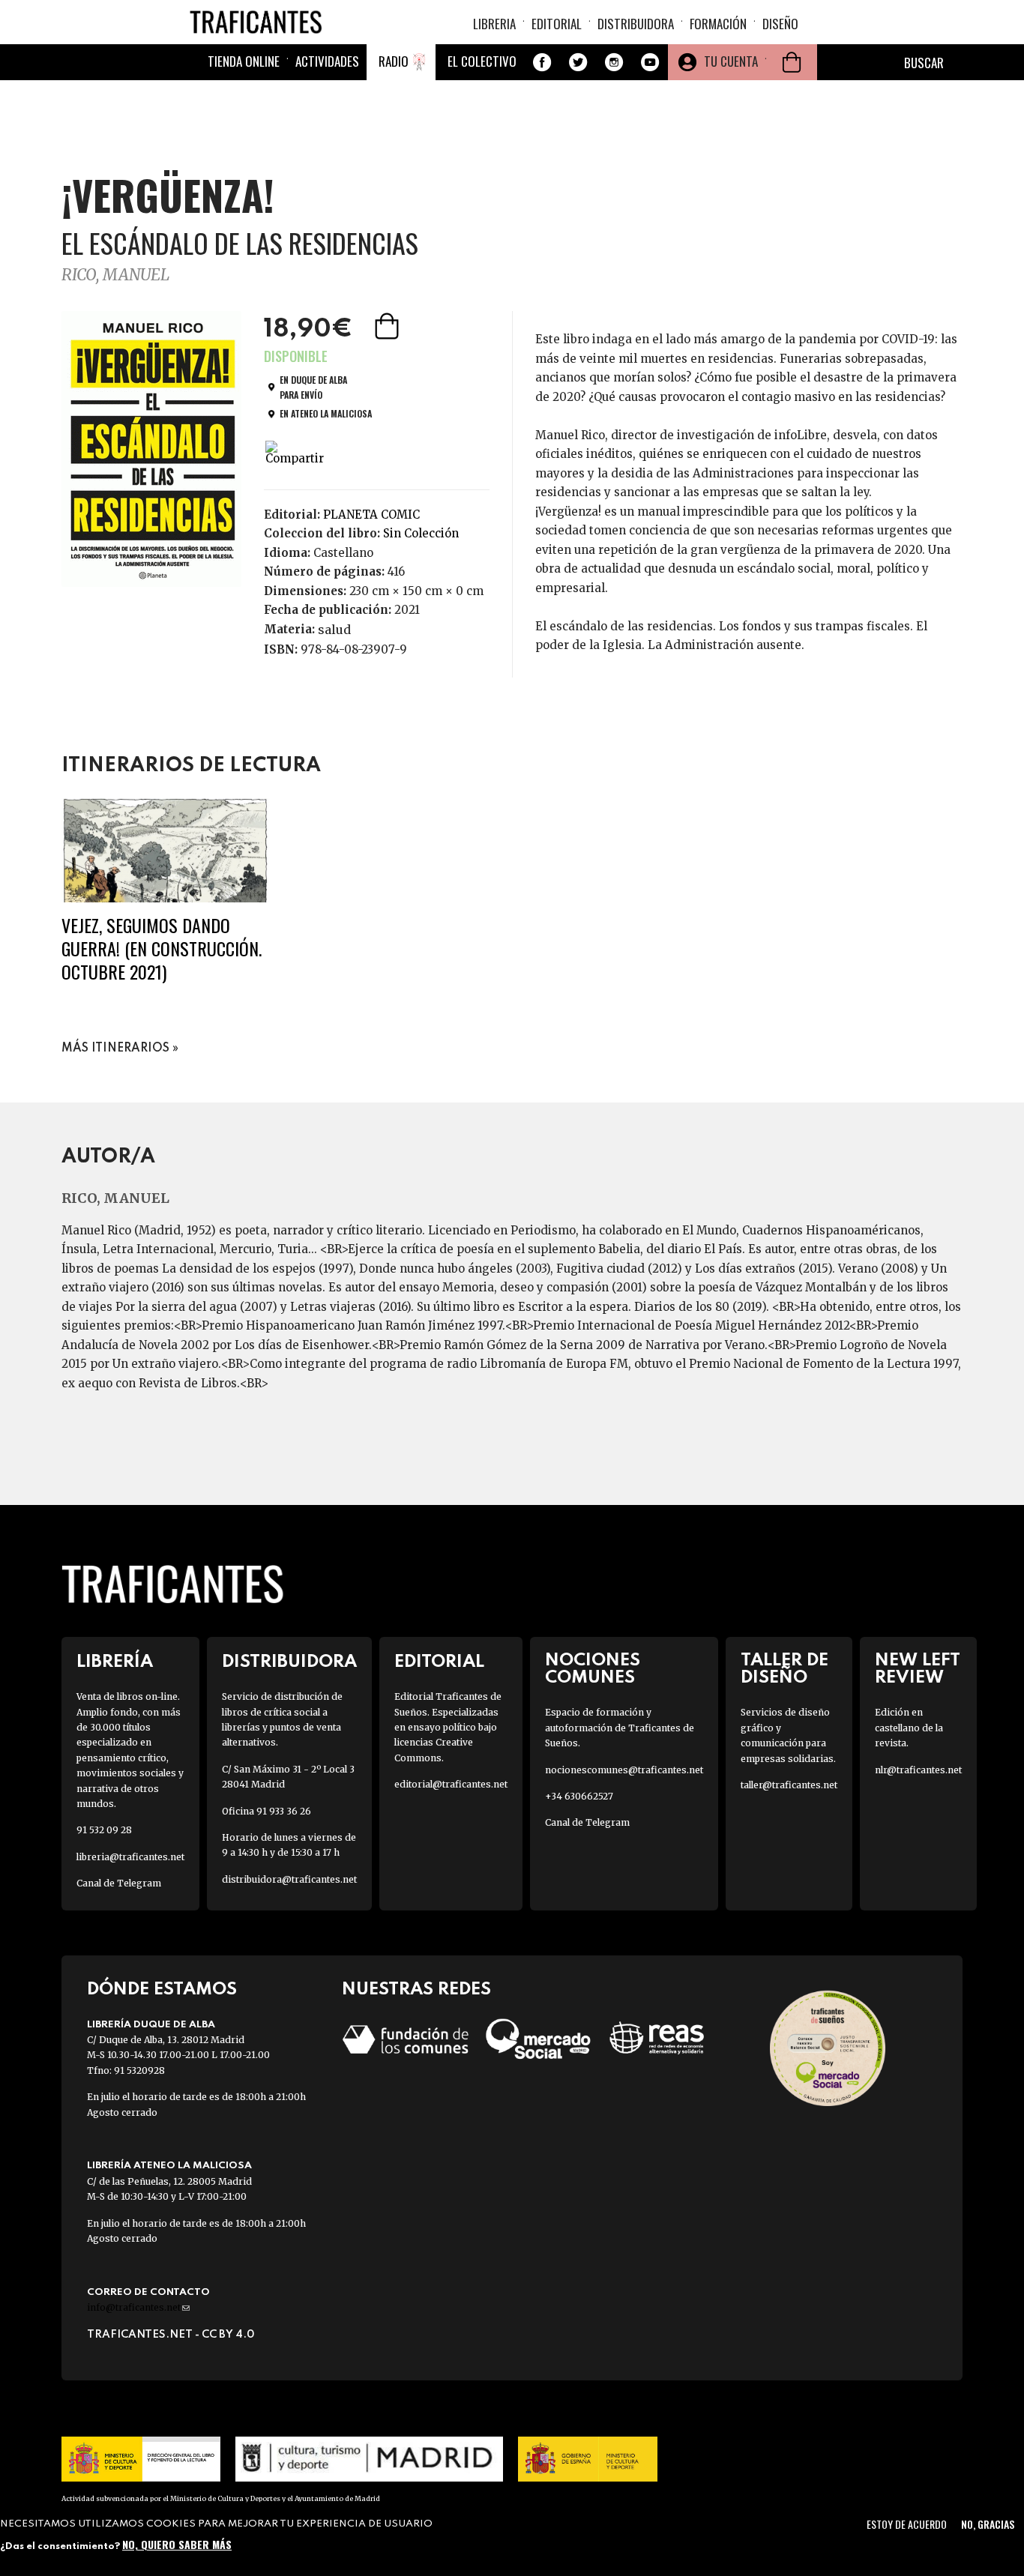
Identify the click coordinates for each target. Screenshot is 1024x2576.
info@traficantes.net (138, 2307)
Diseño (780, 24)
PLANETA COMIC (371, 515)
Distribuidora (636, 24)
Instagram (614, 62)
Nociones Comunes (593, 1669)
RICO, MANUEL (115, 275)
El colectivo (482, 61)
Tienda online (244, 61)
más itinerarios (115, 1049)
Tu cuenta (731, 61)
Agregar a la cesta (388, 326)
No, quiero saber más (177, 2544)
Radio (394, 61)
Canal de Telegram (119, 1883)
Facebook (542, 62)
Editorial (557, 24)
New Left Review (918, 1669)
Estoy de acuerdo (907, 2524)
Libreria (494, 24)
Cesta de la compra (792, 62)
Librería (115, 1662)
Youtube (650, 62)
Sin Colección (421, 533)
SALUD (334, 630)
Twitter (578, 62)
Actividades (327, 61)
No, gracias (988, 2524)
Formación (718, 24)
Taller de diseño (784, 1669)
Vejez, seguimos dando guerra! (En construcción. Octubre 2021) (162, 948)
